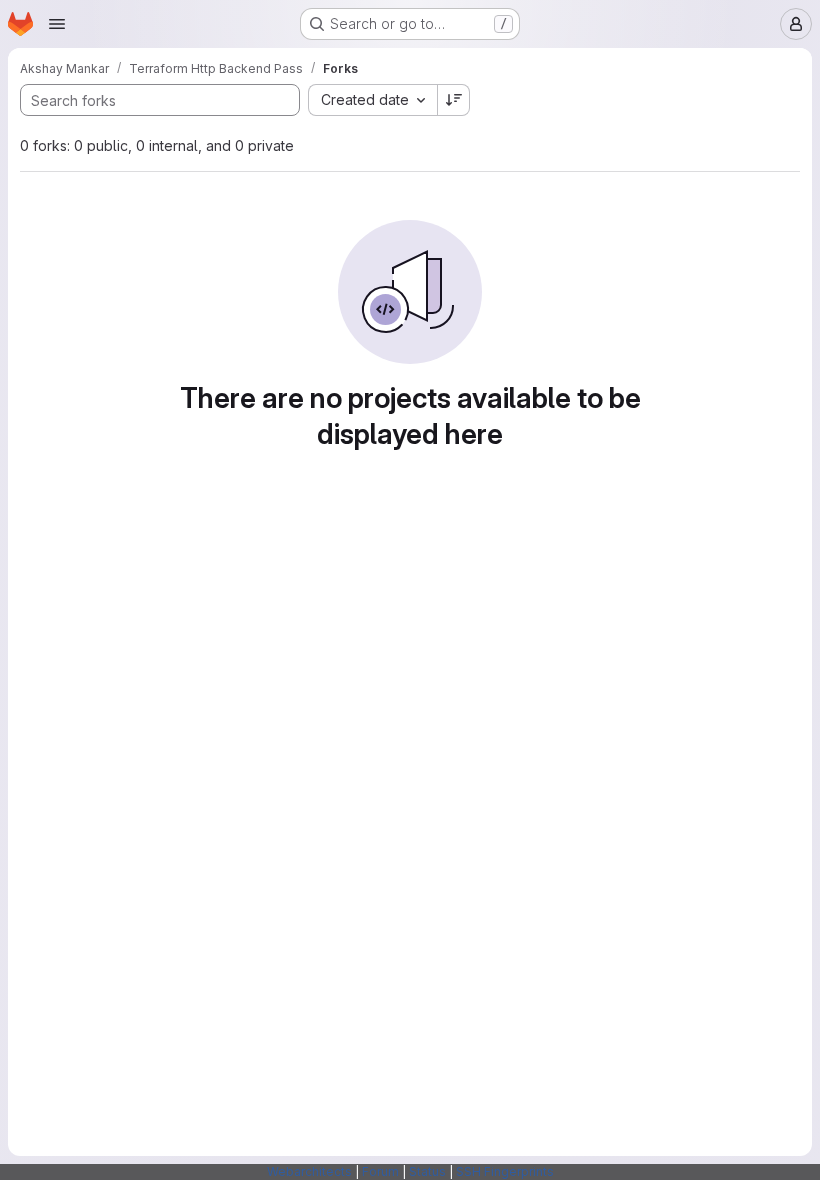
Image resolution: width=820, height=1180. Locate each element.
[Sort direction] (454, 100)
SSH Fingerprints (505, 1171)
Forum (380, 1171)
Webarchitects (309, 1171)
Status (427, 1171)
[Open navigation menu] (57, 24)
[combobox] (372, 100)
